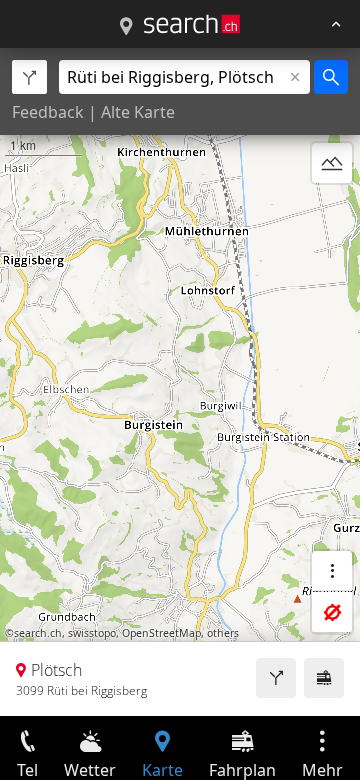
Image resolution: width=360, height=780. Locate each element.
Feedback (48, 112)
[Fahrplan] (324, 678)
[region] (180, 382)
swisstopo (92, 633)
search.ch (38, 633)
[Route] (276, 678)
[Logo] (192, 24)
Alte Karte (138, 112)
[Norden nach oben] (332, 211)
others (223, 633)
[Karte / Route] (126, 27)
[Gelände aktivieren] (332, 163)
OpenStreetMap (161, 633)
